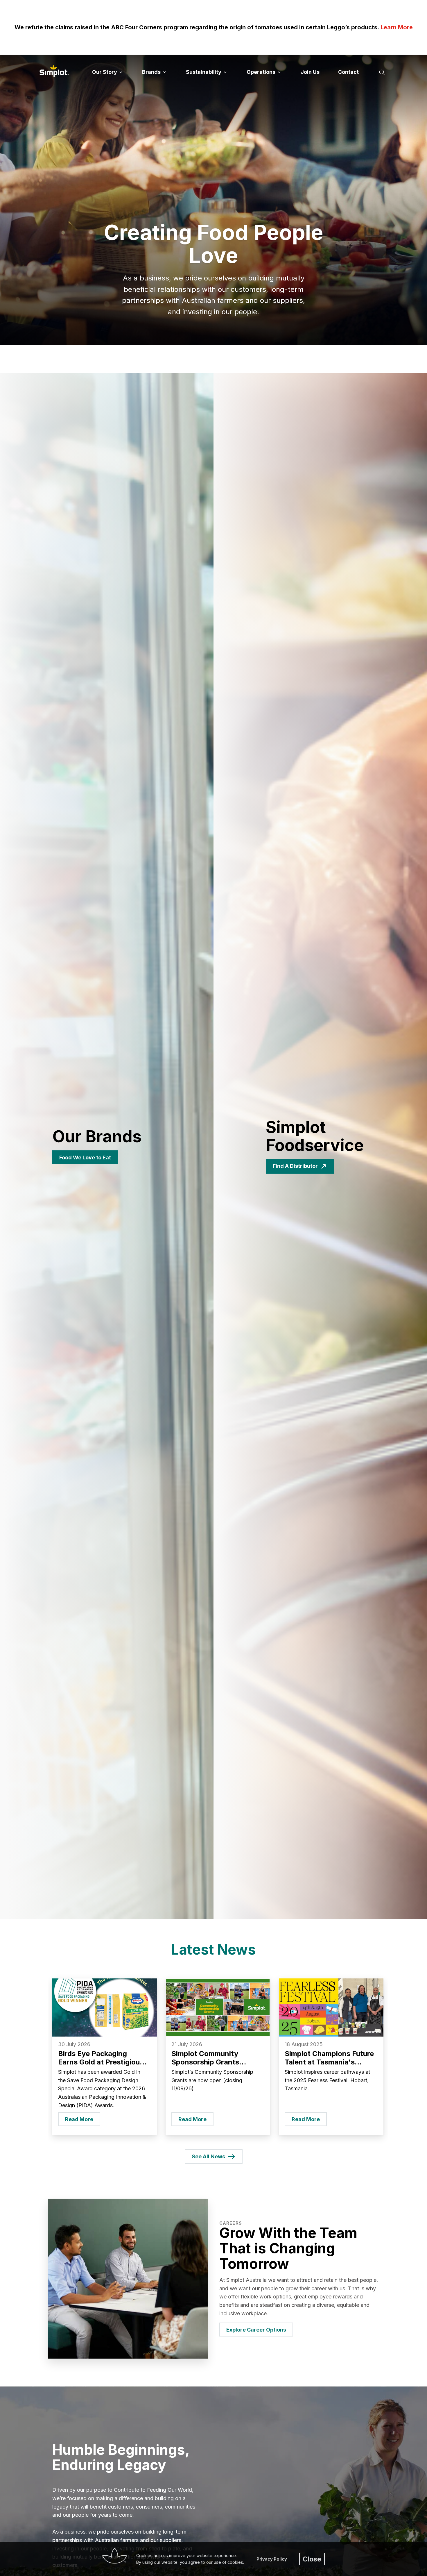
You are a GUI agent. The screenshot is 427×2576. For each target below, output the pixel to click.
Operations (262, 72)
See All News (208, 2156)
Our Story (105, 72)
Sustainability (204, 72)
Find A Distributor (295, 1166)
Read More (79, 2119)
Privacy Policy (272, 2559)
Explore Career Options (256, 2330)
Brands (152, 72)
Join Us (310, 72)
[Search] (382, 72)
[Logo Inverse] (54, 71)
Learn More (397, 27)
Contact (348, 72)
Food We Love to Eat (85, 1157)
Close (312, 2559)
